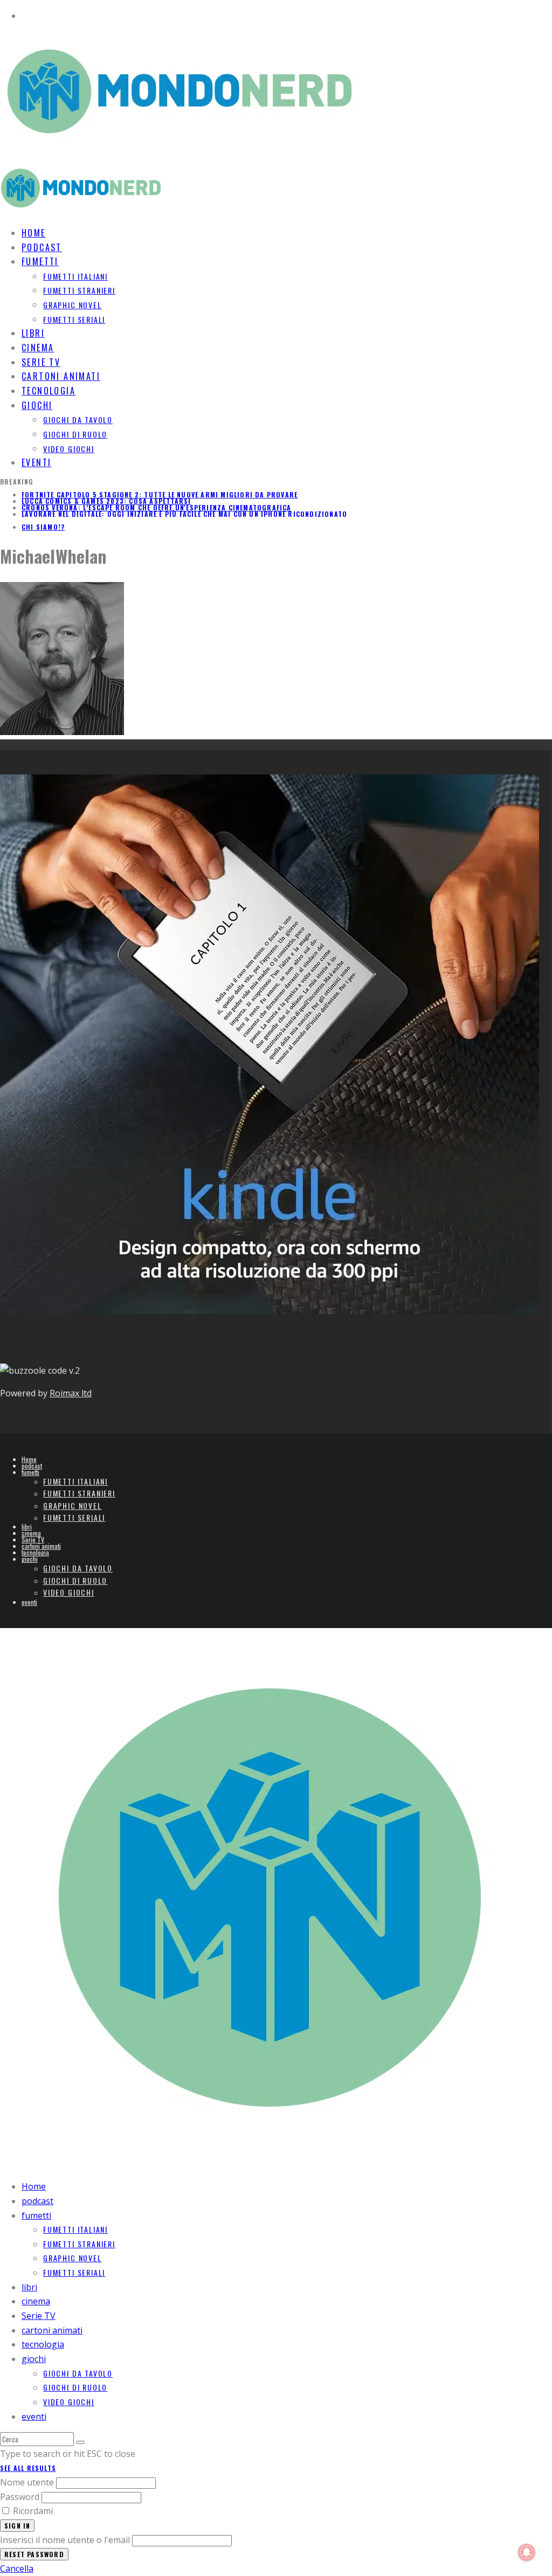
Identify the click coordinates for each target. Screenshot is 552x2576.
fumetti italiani (75, 276)
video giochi (69, 449)
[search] (80, 2442)
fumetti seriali (74, 319)
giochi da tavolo (78, 420)
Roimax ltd (71, 1393)
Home (29, 1459)
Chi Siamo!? (43, 527)
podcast (32, 1466)
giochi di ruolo (75, 434)
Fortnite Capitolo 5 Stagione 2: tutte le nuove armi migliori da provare (160, 494)
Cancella (17, 2568)
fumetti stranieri (79, 290)
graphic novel (73, 305)
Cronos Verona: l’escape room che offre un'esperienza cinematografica (157, 507)
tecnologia (35, 1552)
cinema (31, 1533)
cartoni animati (41, 1546)
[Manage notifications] (527, 2552)
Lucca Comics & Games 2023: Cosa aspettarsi (106, 501)
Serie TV (33, 1539)
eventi (36, 462)
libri (27, 1526)
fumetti (40, 261)
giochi (37, 405)
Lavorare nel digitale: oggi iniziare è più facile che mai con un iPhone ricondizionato (184, 514)
